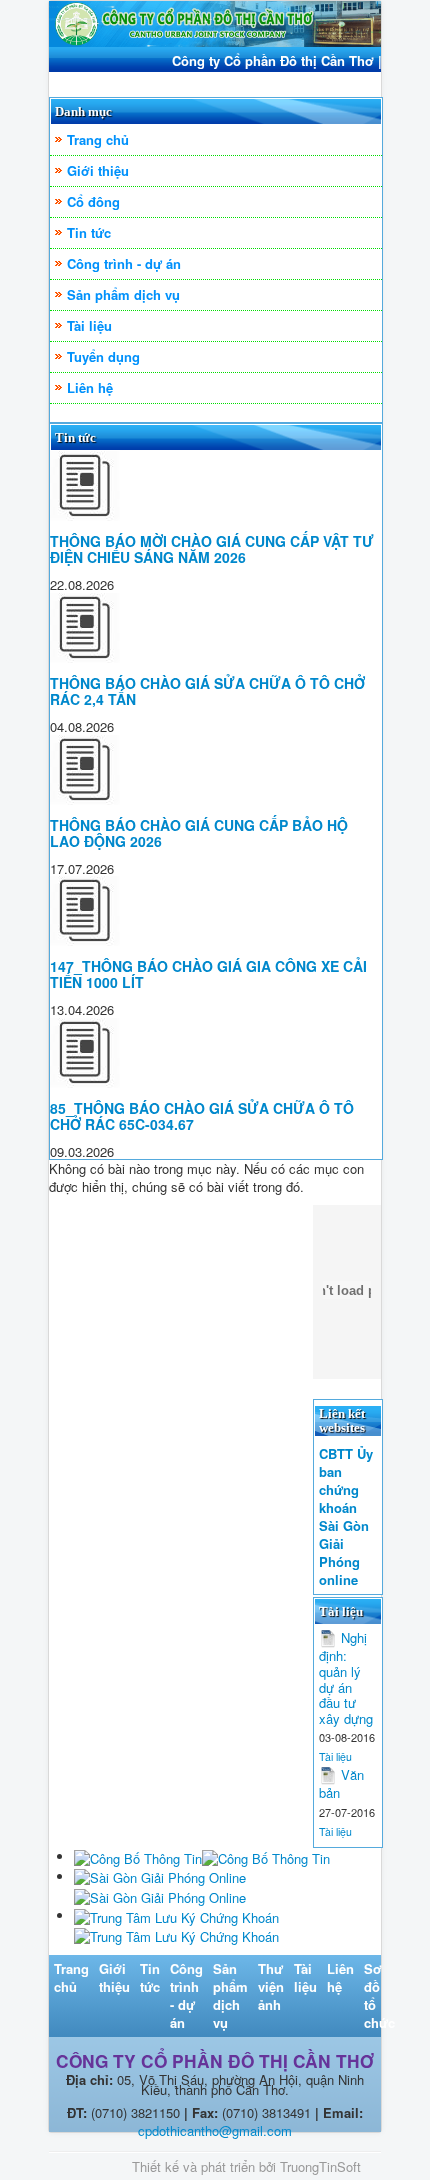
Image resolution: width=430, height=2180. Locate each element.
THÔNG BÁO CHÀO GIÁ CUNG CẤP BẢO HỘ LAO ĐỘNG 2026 (199, 833)
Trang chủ (98, 139)
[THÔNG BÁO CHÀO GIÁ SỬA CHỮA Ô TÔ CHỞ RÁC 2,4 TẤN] (85, 625)
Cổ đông (93, 201)
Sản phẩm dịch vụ (123, 294)
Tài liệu (89, 325)
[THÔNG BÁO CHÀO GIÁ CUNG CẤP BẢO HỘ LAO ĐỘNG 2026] (85, 767)
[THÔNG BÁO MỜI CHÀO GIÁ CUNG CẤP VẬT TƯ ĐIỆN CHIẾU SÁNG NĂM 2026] (85, 484)
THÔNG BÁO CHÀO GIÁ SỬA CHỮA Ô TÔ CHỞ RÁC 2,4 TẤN (207, 691)
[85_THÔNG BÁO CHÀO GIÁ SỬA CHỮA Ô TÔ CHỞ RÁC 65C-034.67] (85, 1050)
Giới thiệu (98, 170)
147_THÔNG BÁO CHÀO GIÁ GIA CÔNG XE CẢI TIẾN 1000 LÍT (208, 974)
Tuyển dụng (103, 356)
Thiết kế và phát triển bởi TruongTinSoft (246, 2166)
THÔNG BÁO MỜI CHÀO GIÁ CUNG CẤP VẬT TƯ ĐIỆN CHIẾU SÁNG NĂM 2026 (212, 549)
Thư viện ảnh (271, 1986)
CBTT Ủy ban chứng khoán (346, 1481)
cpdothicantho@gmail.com (215, 2130)
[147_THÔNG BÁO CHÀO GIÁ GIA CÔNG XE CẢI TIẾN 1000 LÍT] (85, 909)
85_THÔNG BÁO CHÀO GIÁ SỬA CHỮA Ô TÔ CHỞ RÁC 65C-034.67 (202, 1116)
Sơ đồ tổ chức (379, 1995)
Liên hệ (90, 387)
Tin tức (89, 232)
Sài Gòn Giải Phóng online (344, 1553)
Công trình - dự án (124, 263)
